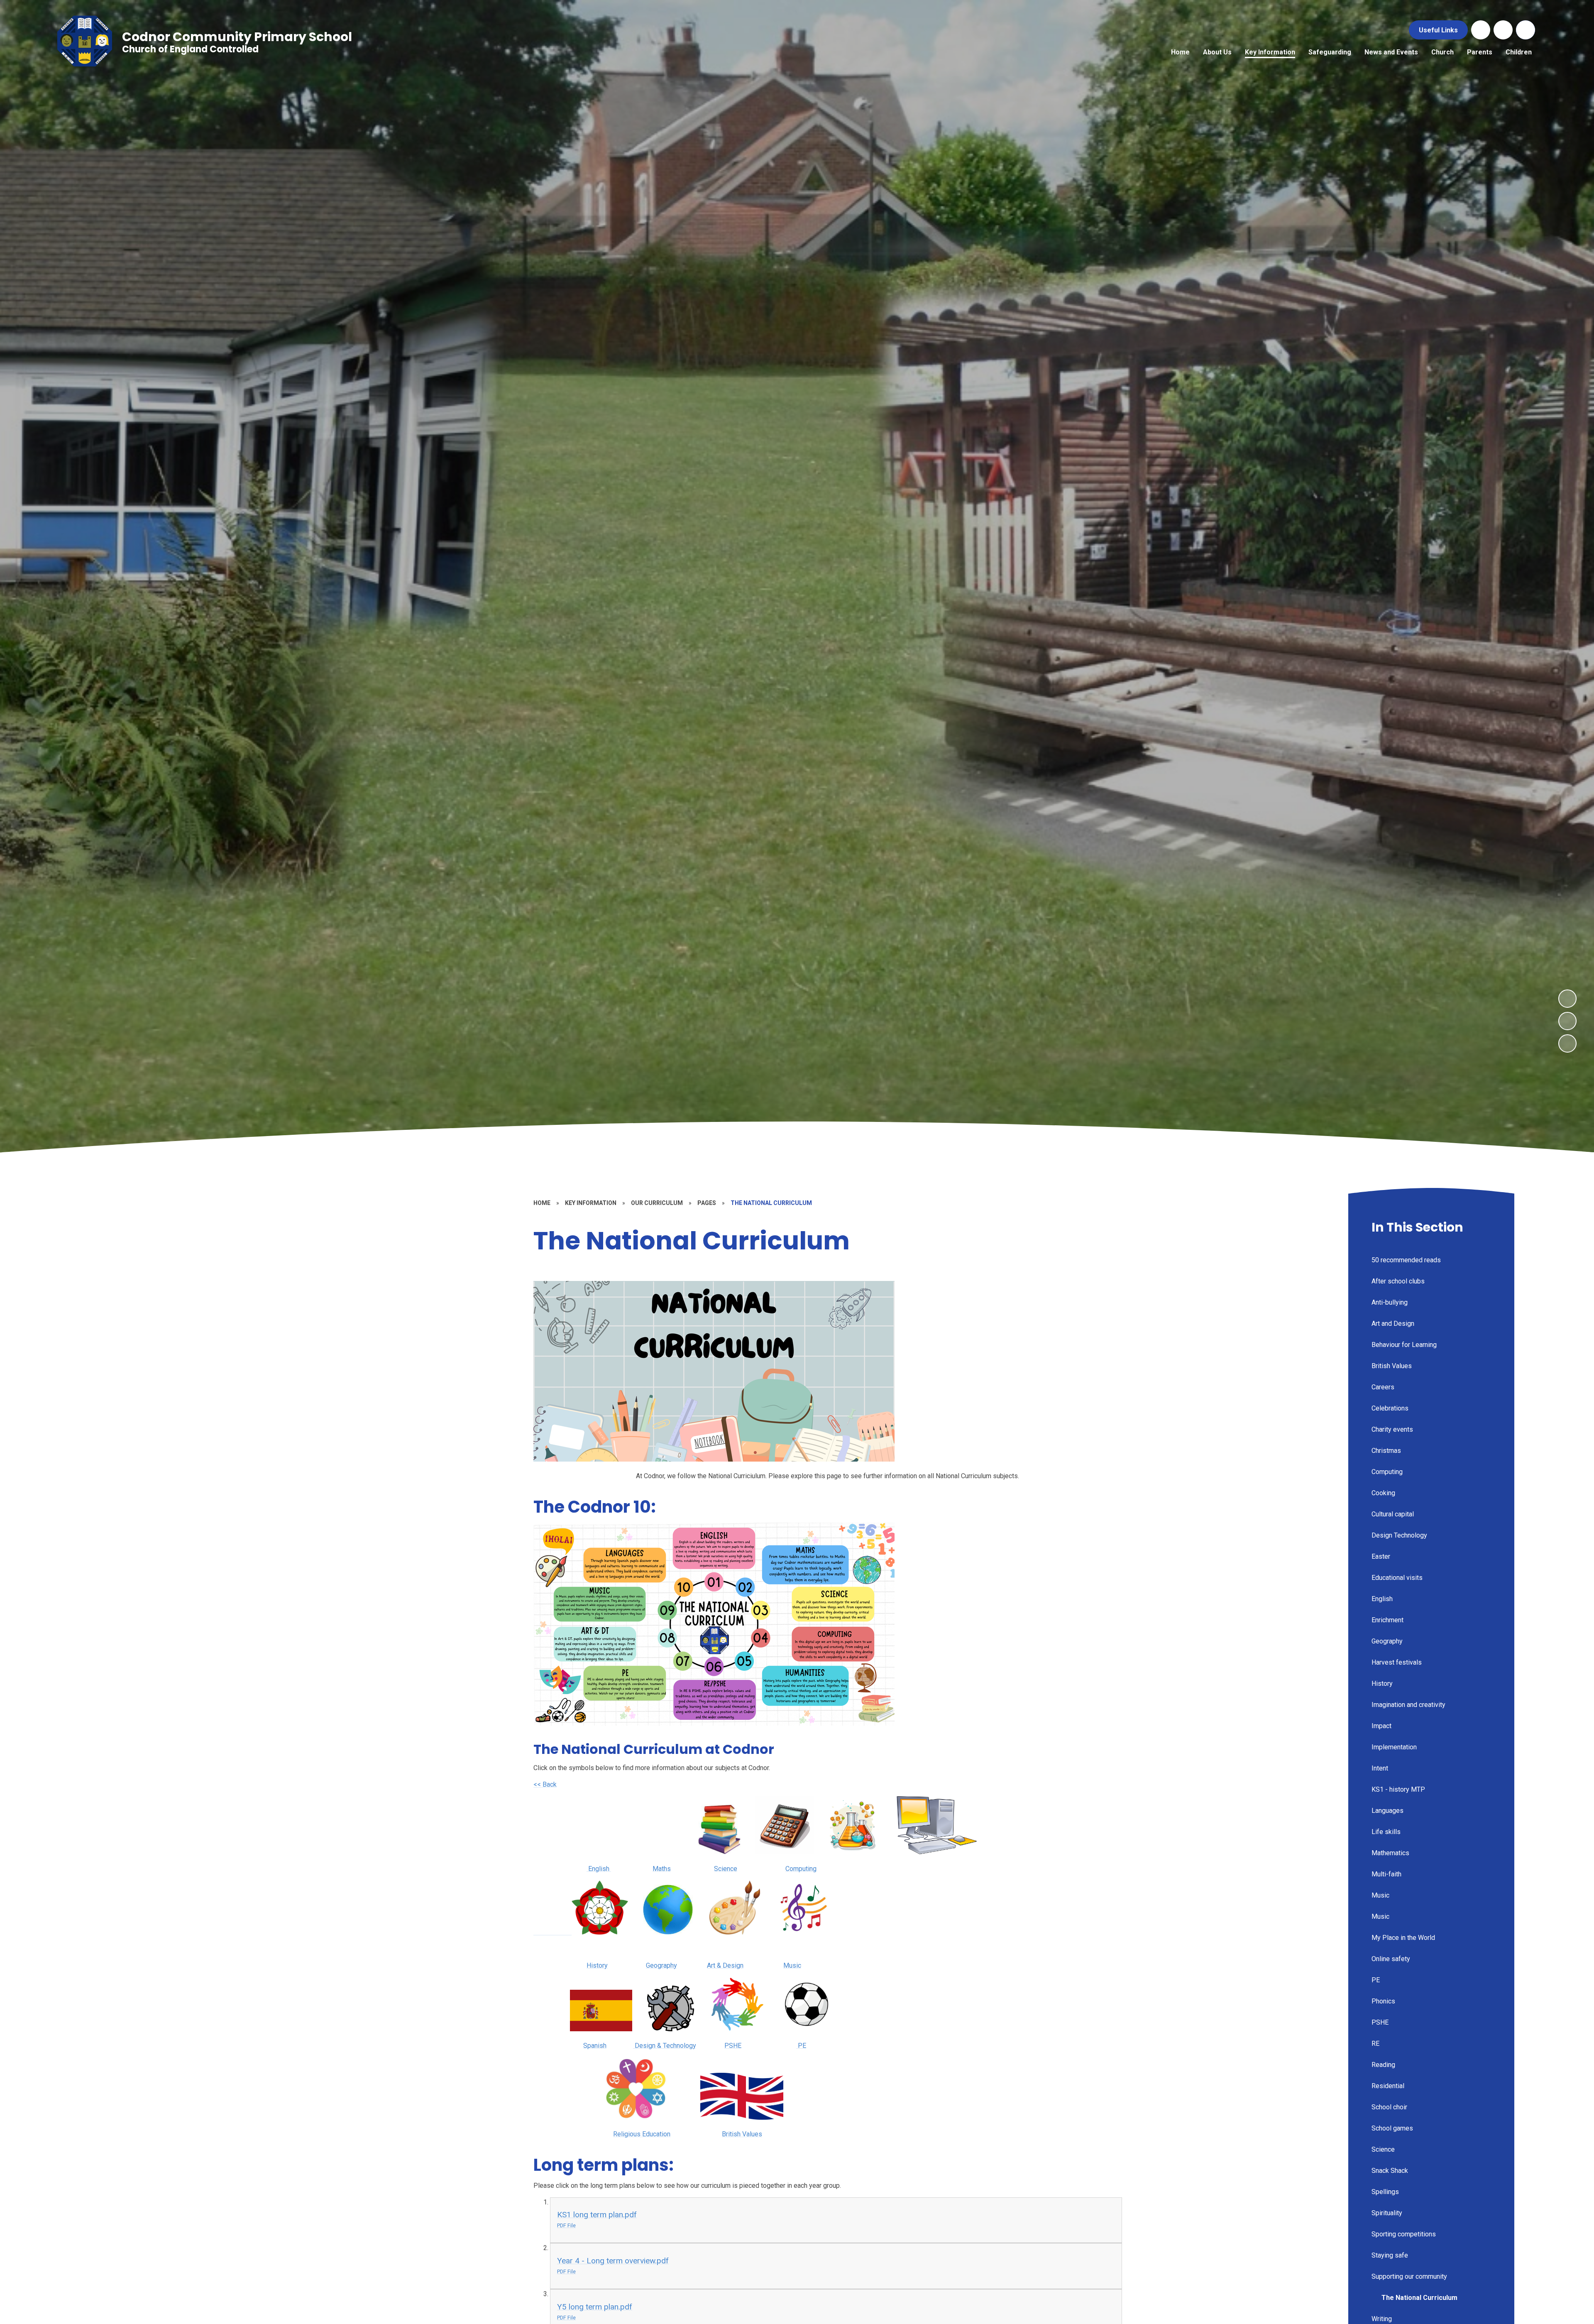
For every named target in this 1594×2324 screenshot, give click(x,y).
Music (792, 1965)
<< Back (545, 1784)
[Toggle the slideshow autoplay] (1567, 1043)
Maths (662, 1869)
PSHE (733, 2046)
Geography (661, 1965)
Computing (801, 1869)
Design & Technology (665, 2046)
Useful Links (1438, 30)
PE (801, 2046)
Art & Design (725, 1965)
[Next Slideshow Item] (1567, 999)
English (599, 1869)
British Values (742, 2134)
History (597, 1965)
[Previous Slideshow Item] (1567, 1021)
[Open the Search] (1526, 30)
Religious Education (642, 2134)
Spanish (595, 2046)
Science (726, 1869)
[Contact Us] (1481, 30)
